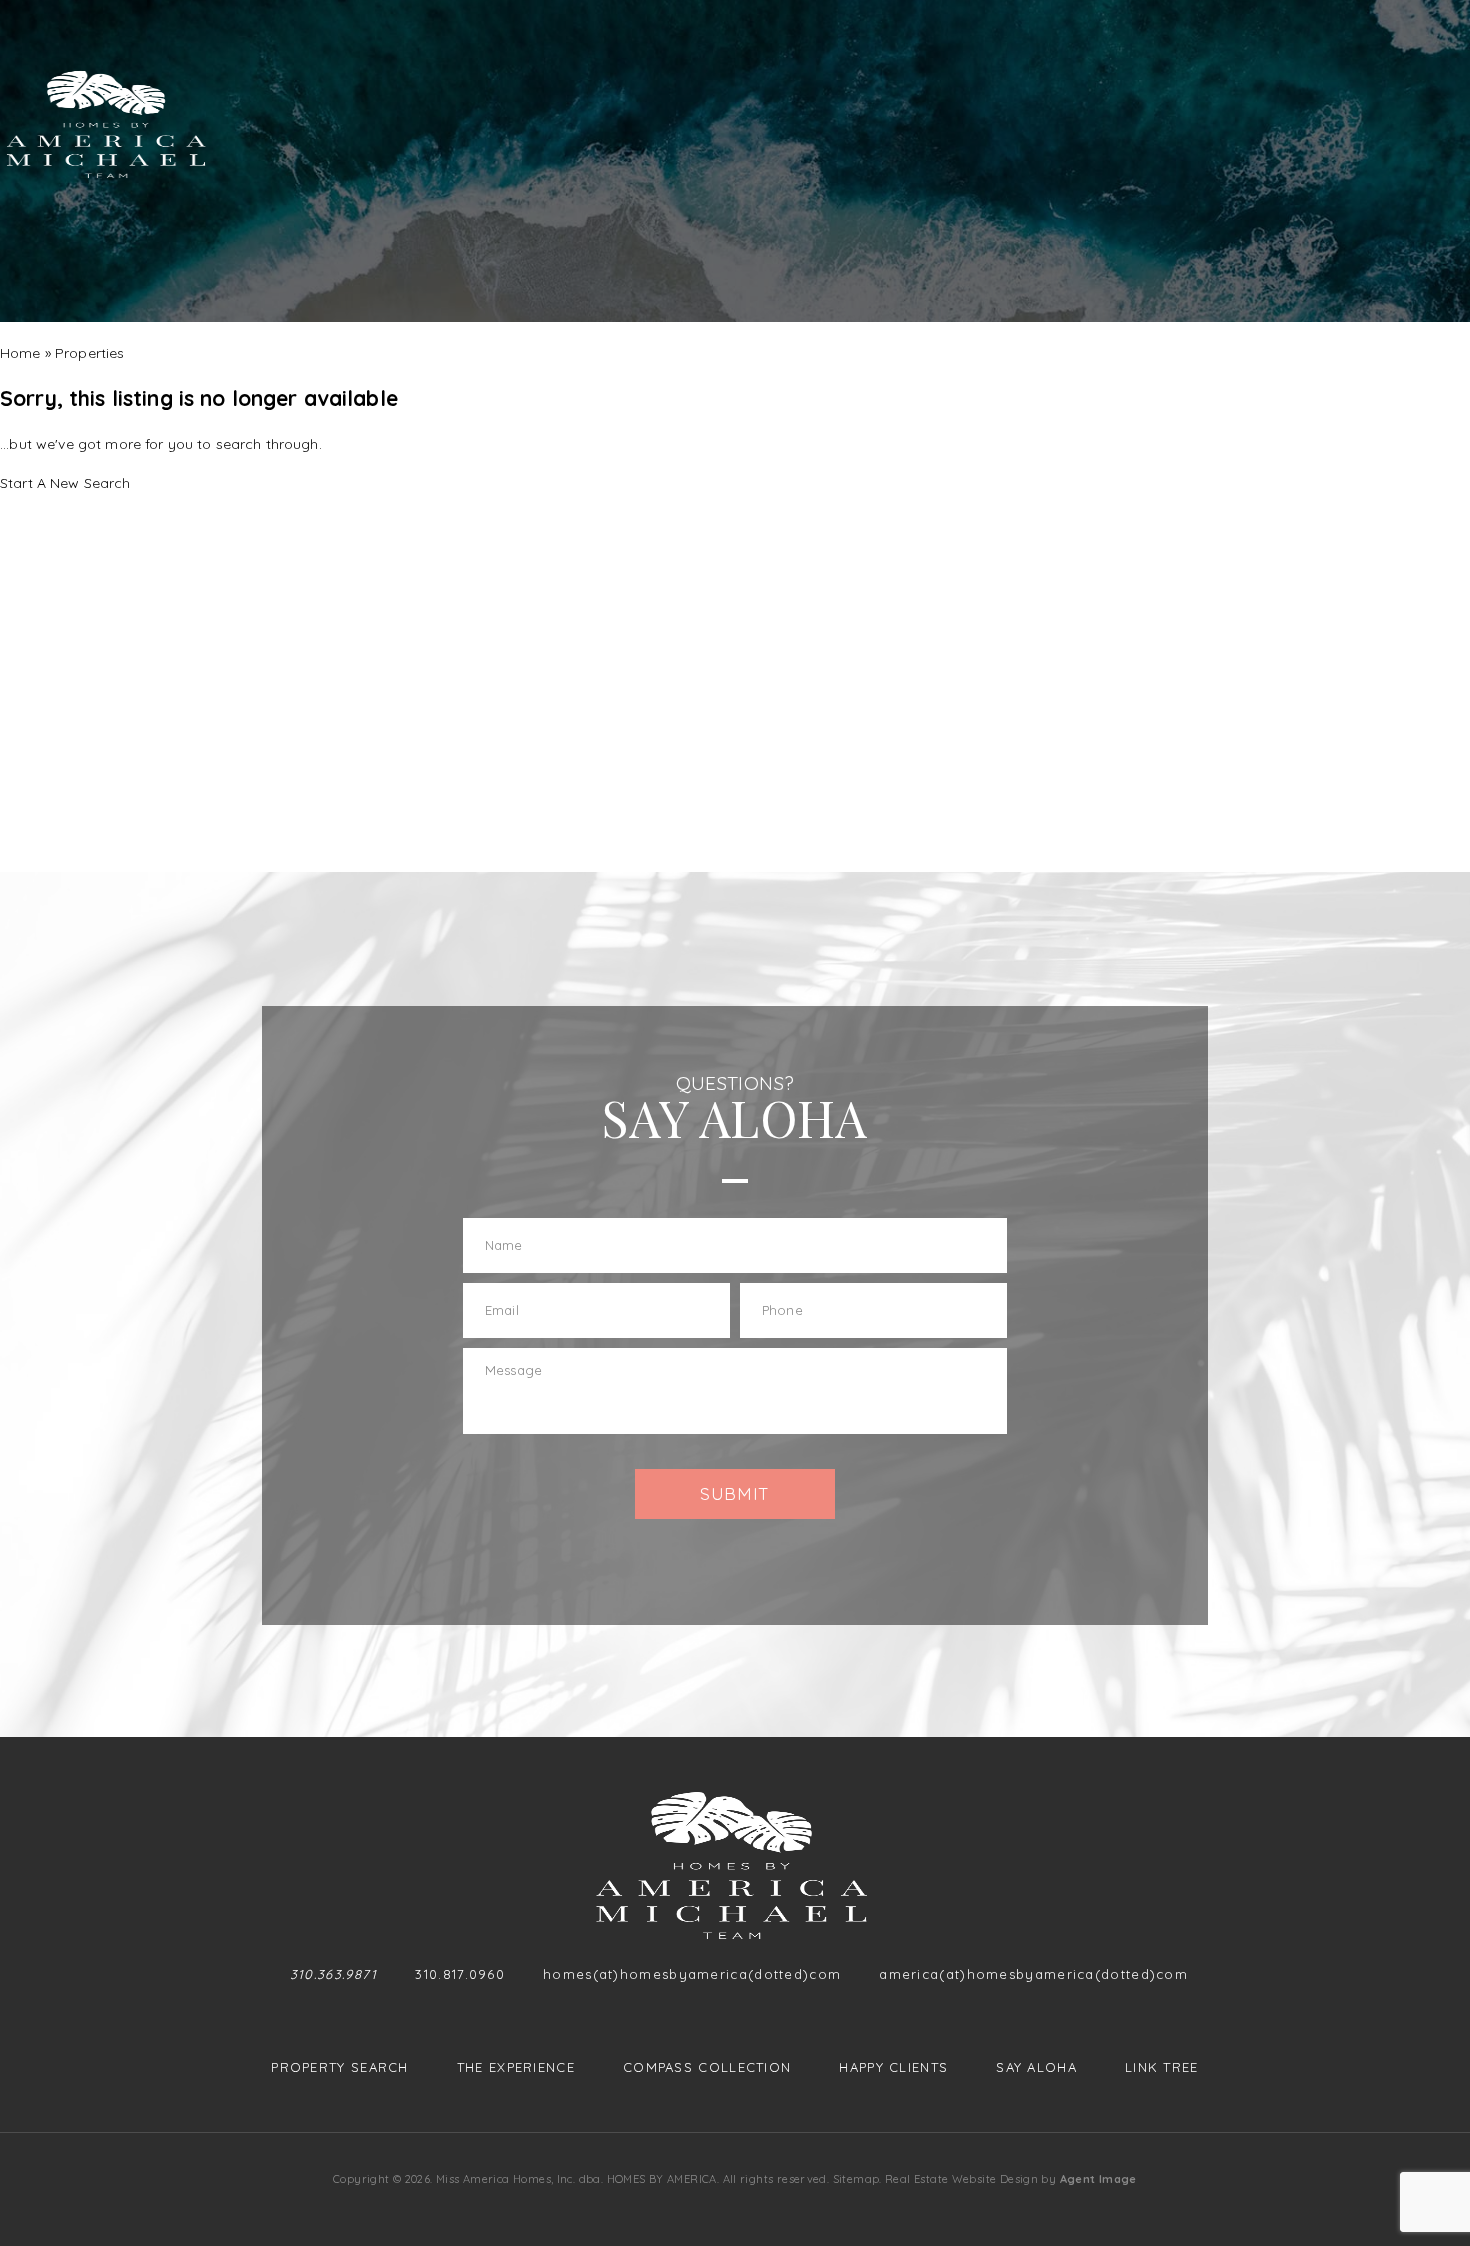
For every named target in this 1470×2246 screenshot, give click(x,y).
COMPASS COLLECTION (707, 2067)
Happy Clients (893, 2067)
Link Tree (1162, 2067)
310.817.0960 (460, 1974)
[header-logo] (109, 124)
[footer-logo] (735, 1865)
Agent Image (1098, 2179)
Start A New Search (65, 483)
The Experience (516, 2067)
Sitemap (856, 2179)
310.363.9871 (334, 1974)
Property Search (340, 2067)
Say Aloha (1036, 2067)
